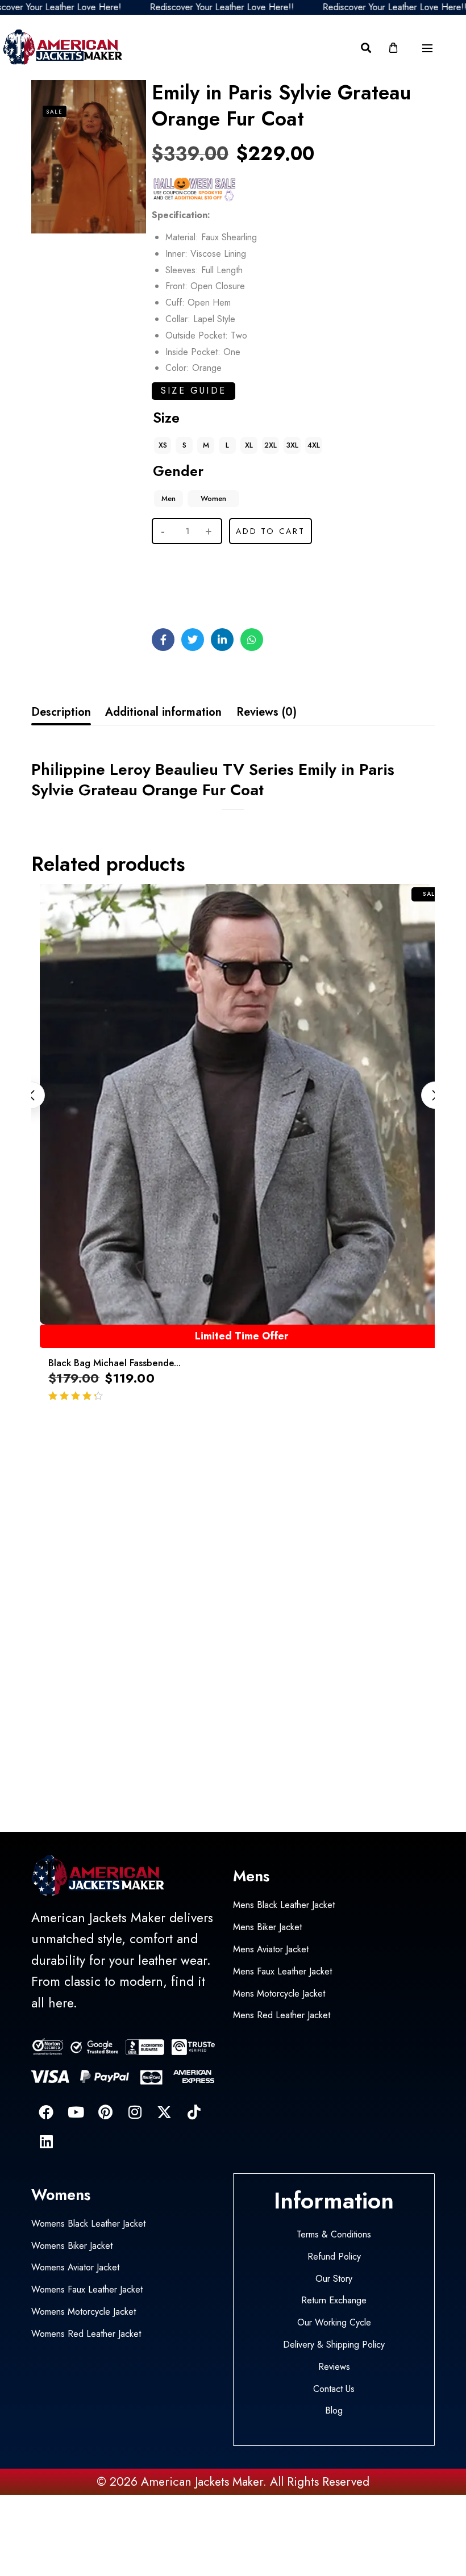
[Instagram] (135, 2112)
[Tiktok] (194, 2112)
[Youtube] (76, 2112)
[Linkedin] (46, 2141)
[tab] (61, 712)
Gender (178, 471)
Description (61, 712)
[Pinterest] (105, 2112)
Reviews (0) (267, 712)
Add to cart (271, 531)
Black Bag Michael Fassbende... (115, 1363)
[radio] (163, 445)
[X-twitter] (164, 2112)
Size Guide (194, 391)
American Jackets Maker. (202, 2482)
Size (166, 417)
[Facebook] (46, 2112)
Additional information (163, 712)
